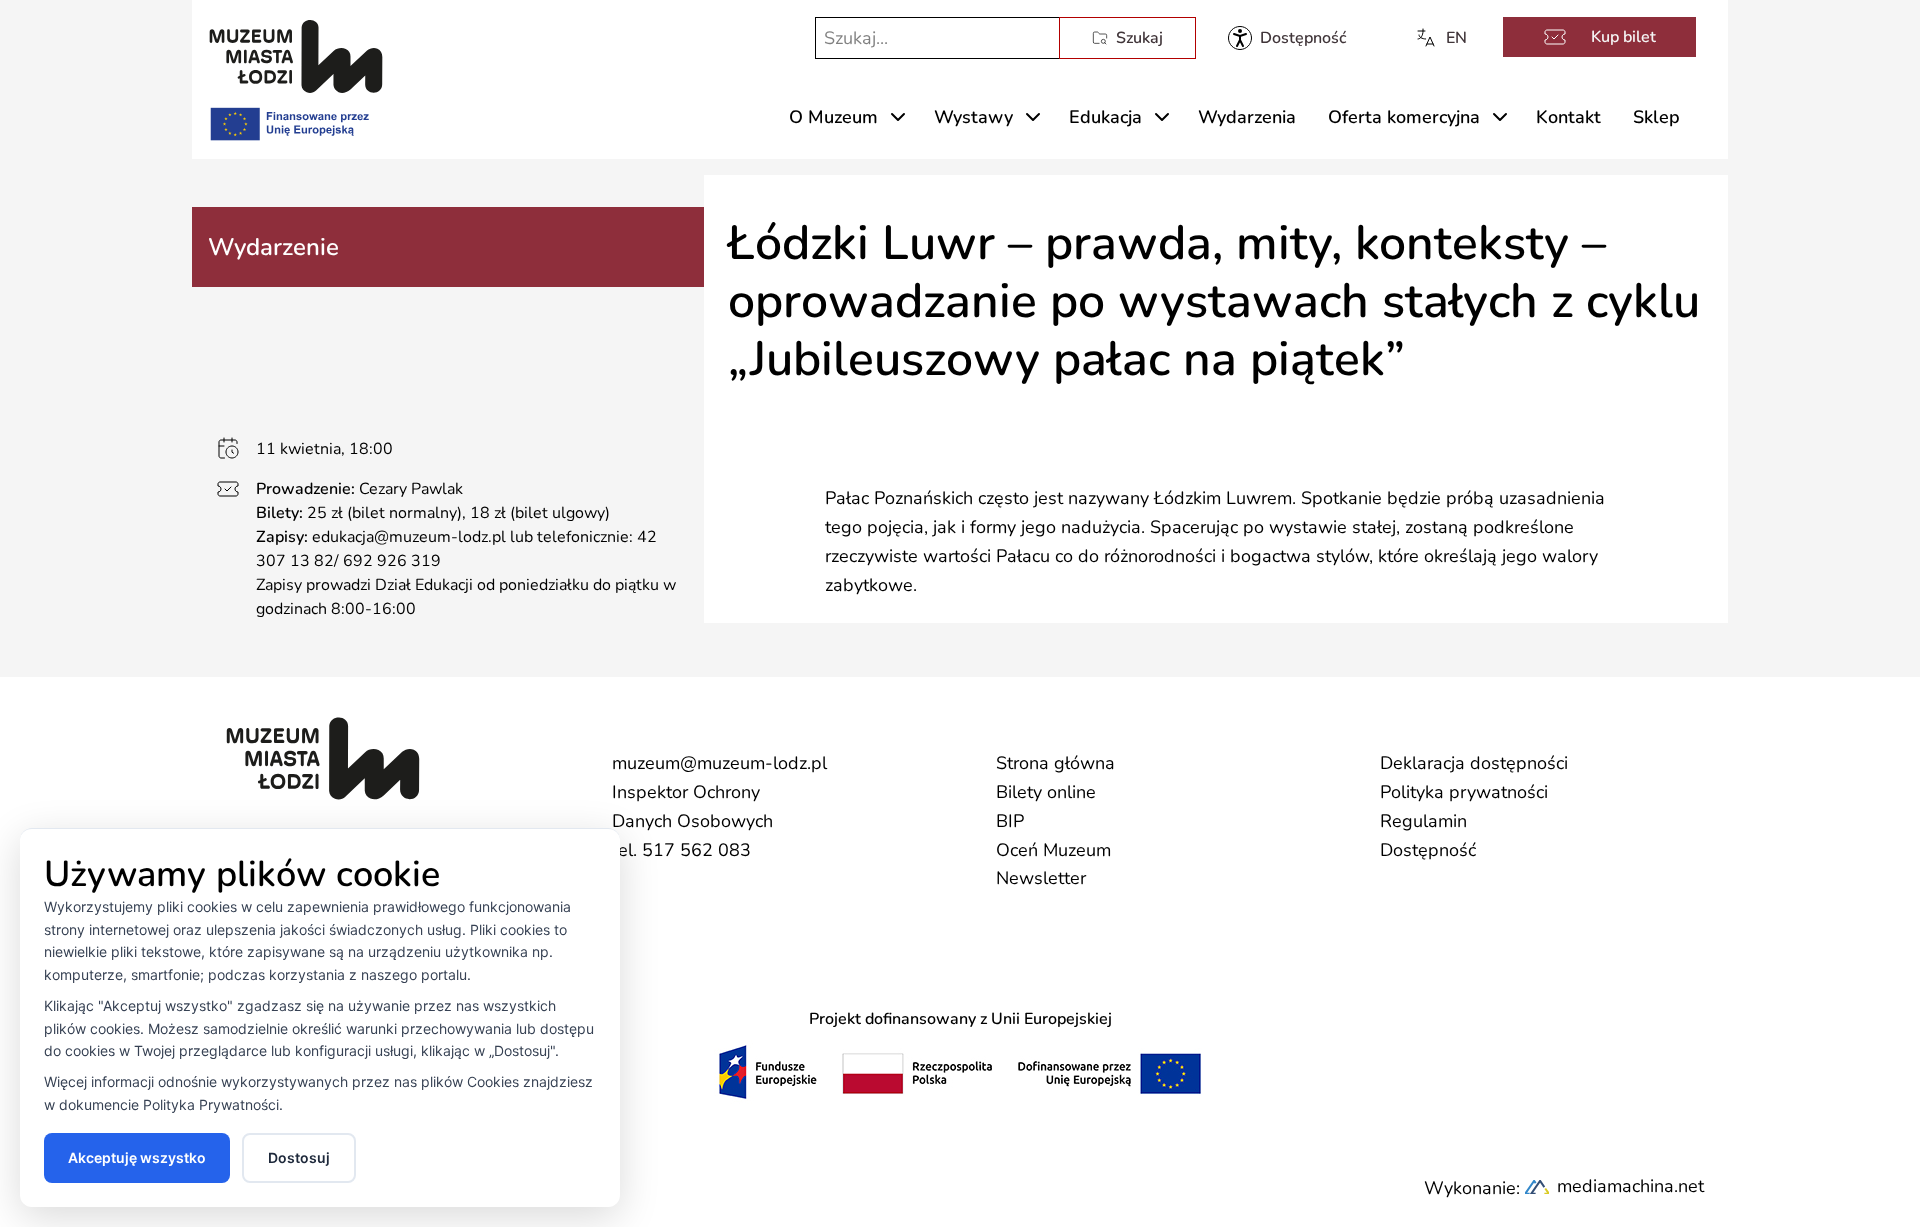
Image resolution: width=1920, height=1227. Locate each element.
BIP (1010, 821)
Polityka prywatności (1464, 792)
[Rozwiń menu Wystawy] (1033, 117)
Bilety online (1046, 792)
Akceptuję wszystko (137, 1157)
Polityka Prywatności (211, 1104)
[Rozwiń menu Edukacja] (1162, 117)
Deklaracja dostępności (1474, 763)
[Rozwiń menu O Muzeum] (898, 117)
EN (1456, 38)
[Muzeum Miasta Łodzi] (296, 56)
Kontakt (1568, 117)
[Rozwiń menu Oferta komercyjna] (1500, 117)
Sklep (1656, 117)
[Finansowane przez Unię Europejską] (288, 120)
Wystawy (973, 117)
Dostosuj (299, 1157)
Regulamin (1423, 821)
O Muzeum (833, 117)
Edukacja (1105, 117)
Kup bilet (1623, 37)
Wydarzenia (1247, 117)
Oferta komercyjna (1404, 117)
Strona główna (1055, 763)
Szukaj (1139, 38)
